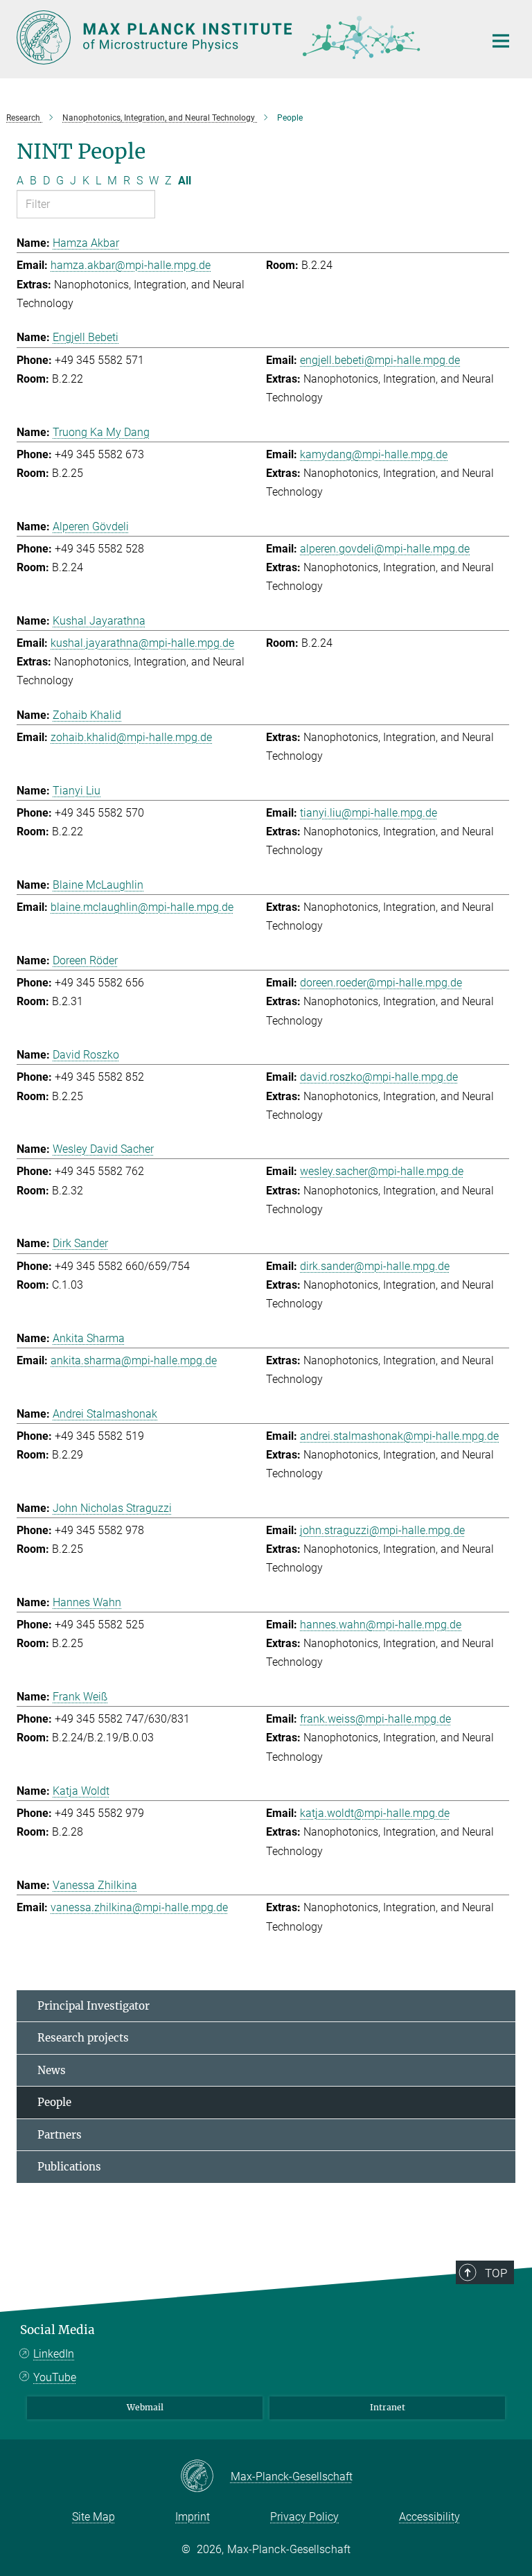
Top (496, 2273)
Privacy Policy (304, 2517)
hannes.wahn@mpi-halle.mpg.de (381, 1625)
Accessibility (429, 2517)
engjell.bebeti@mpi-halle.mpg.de (380, 360)
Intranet (388, 2407)
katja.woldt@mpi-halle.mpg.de (375, 1813)
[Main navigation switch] (501, 41)
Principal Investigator (94, 2006)
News (52, 2070)
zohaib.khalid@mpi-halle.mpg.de (131, 737)
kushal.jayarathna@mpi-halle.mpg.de (142, 643)
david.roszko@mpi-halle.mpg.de (379, 1077)
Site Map (94, 2517)
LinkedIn (54, 2354)
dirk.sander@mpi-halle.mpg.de (375, 1266)
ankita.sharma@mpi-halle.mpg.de (134, 1360)
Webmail (145, 2407)
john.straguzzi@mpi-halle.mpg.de (382, 1530)
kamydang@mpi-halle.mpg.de (374, 454)
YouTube (55, 2377)
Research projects (83, 2038)
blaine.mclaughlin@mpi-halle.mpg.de (142, 907)
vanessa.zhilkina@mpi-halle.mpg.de (139, 1907)
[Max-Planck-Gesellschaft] (205, 2477)
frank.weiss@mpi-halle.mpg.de (375, 1719)
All (185, 181)
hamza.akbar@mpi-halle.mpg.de (131, 265)
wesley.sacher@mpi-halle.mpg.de (382, 1171)
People (54, 2102)
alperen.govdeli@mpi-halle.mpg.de (385, 549)
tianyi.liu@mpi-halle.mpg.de (369, 813)
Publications (69, 2167)
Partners (60, 2135)
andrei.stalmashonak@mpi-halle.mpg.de (399, 1436)
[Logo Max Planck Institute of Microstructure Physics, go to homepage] (242, 37)
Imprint (193, 2517)
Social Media (57, 2330)
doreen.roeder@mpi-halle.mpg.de (381, 983)
